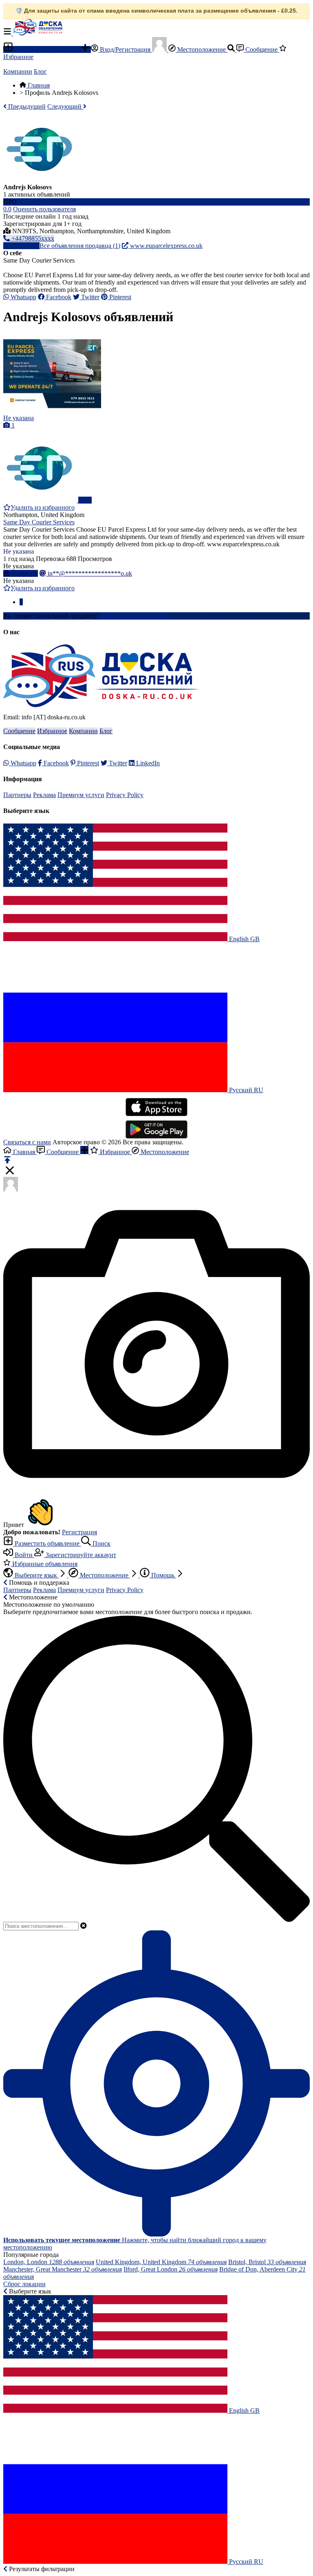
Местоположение (202, 49)
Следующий (65, 106)
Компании (18, 71)
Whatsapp (23, 297)
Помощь (163, 1575)
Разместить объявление (47, 49)
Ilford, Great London (171, 2269)
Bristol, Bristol (267, 2262)
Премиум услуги (81, 795)
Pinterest (119, 297)
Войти (24, 1555)
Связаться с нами (27, 1142)
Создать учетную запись (134, 616)
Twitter (89, 297)
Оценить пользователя (44, 209)
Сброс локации (24, 2284)
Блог (40, 71)
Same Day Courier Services (39, 522)
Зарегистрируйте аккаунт (80, 1555)
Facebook (58, 297)
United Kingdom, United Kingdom (161, 2262)
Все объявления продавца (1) (80, 246)
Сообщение (261, 49)
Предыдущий (26, 106)
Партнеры (17, 795)
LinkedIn (147, 763)
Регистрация (79, 1532)
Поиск (101, 1543)
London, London (49, 2262)
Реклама (44, 795)
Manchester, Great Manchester (63, 2269)
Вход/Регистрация (125, 49)
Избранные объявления (44, 1564)
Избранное (52, 731)
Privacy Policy (125, 795)
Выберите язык (36, 1575)
